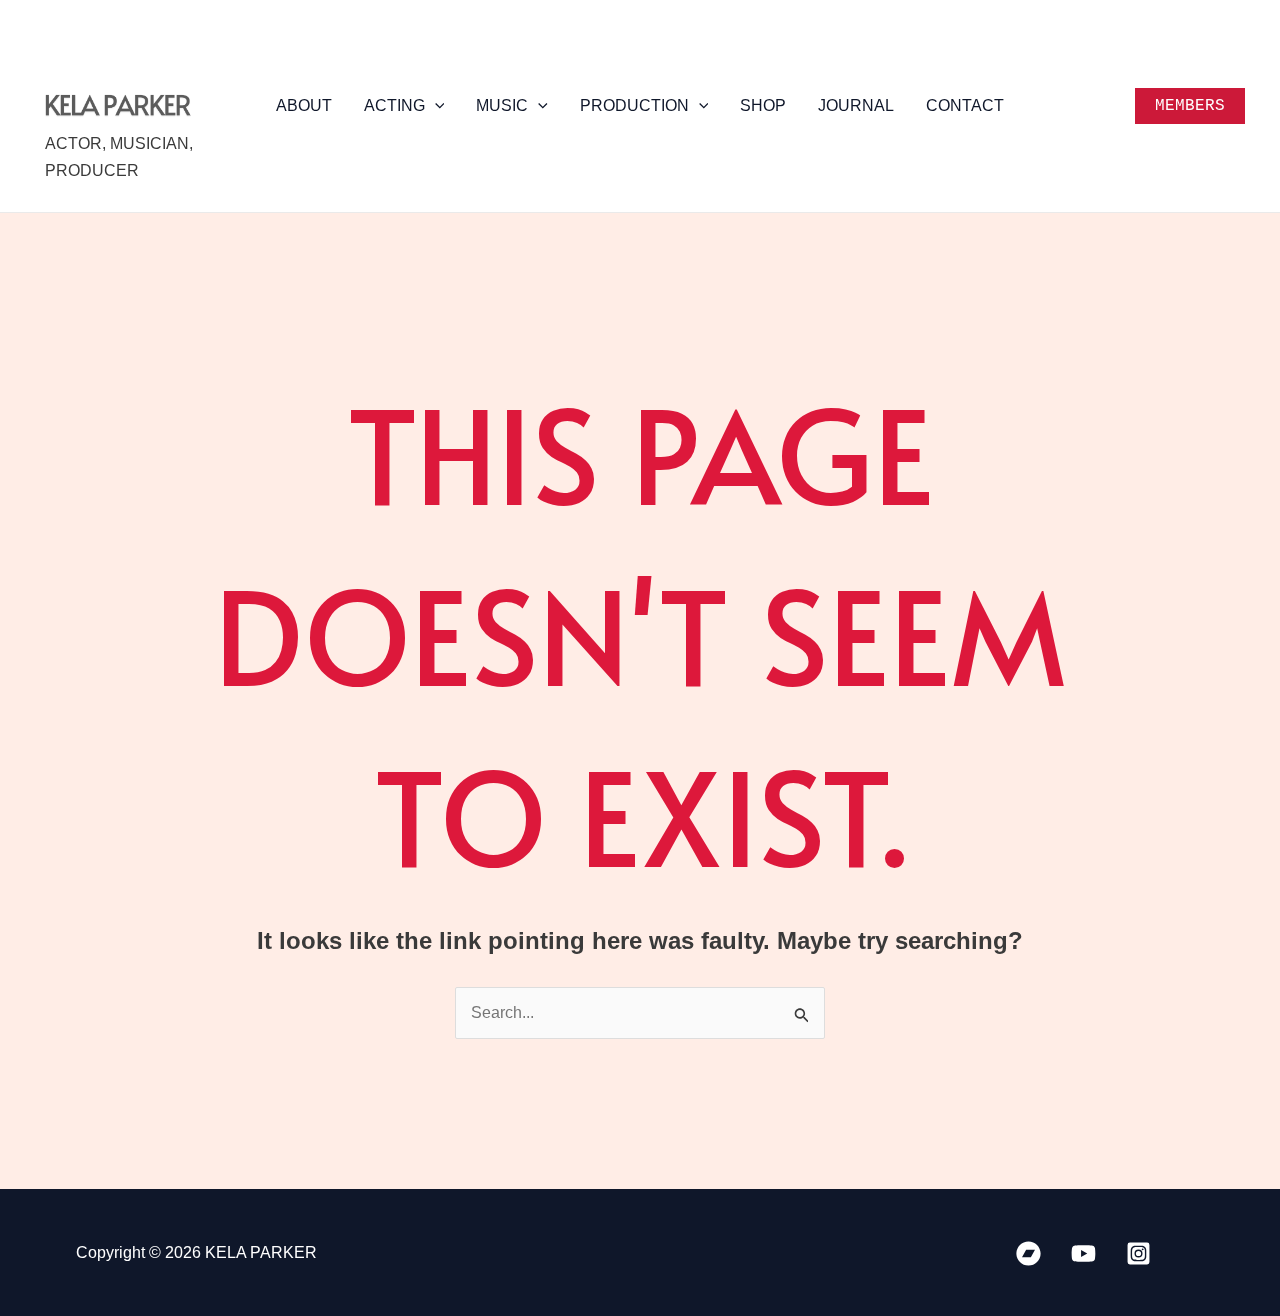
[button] (435, 106)
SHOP (763, 105)
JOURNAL (856, 105)
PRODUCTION (634, 105)
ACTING (394, 105)
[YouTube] (1083, 1253)
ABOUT (304, 105)
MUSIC (502, 105)
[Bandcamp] (1028, 1253)
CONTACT (965, 105)
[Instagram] (1138, 1253)
